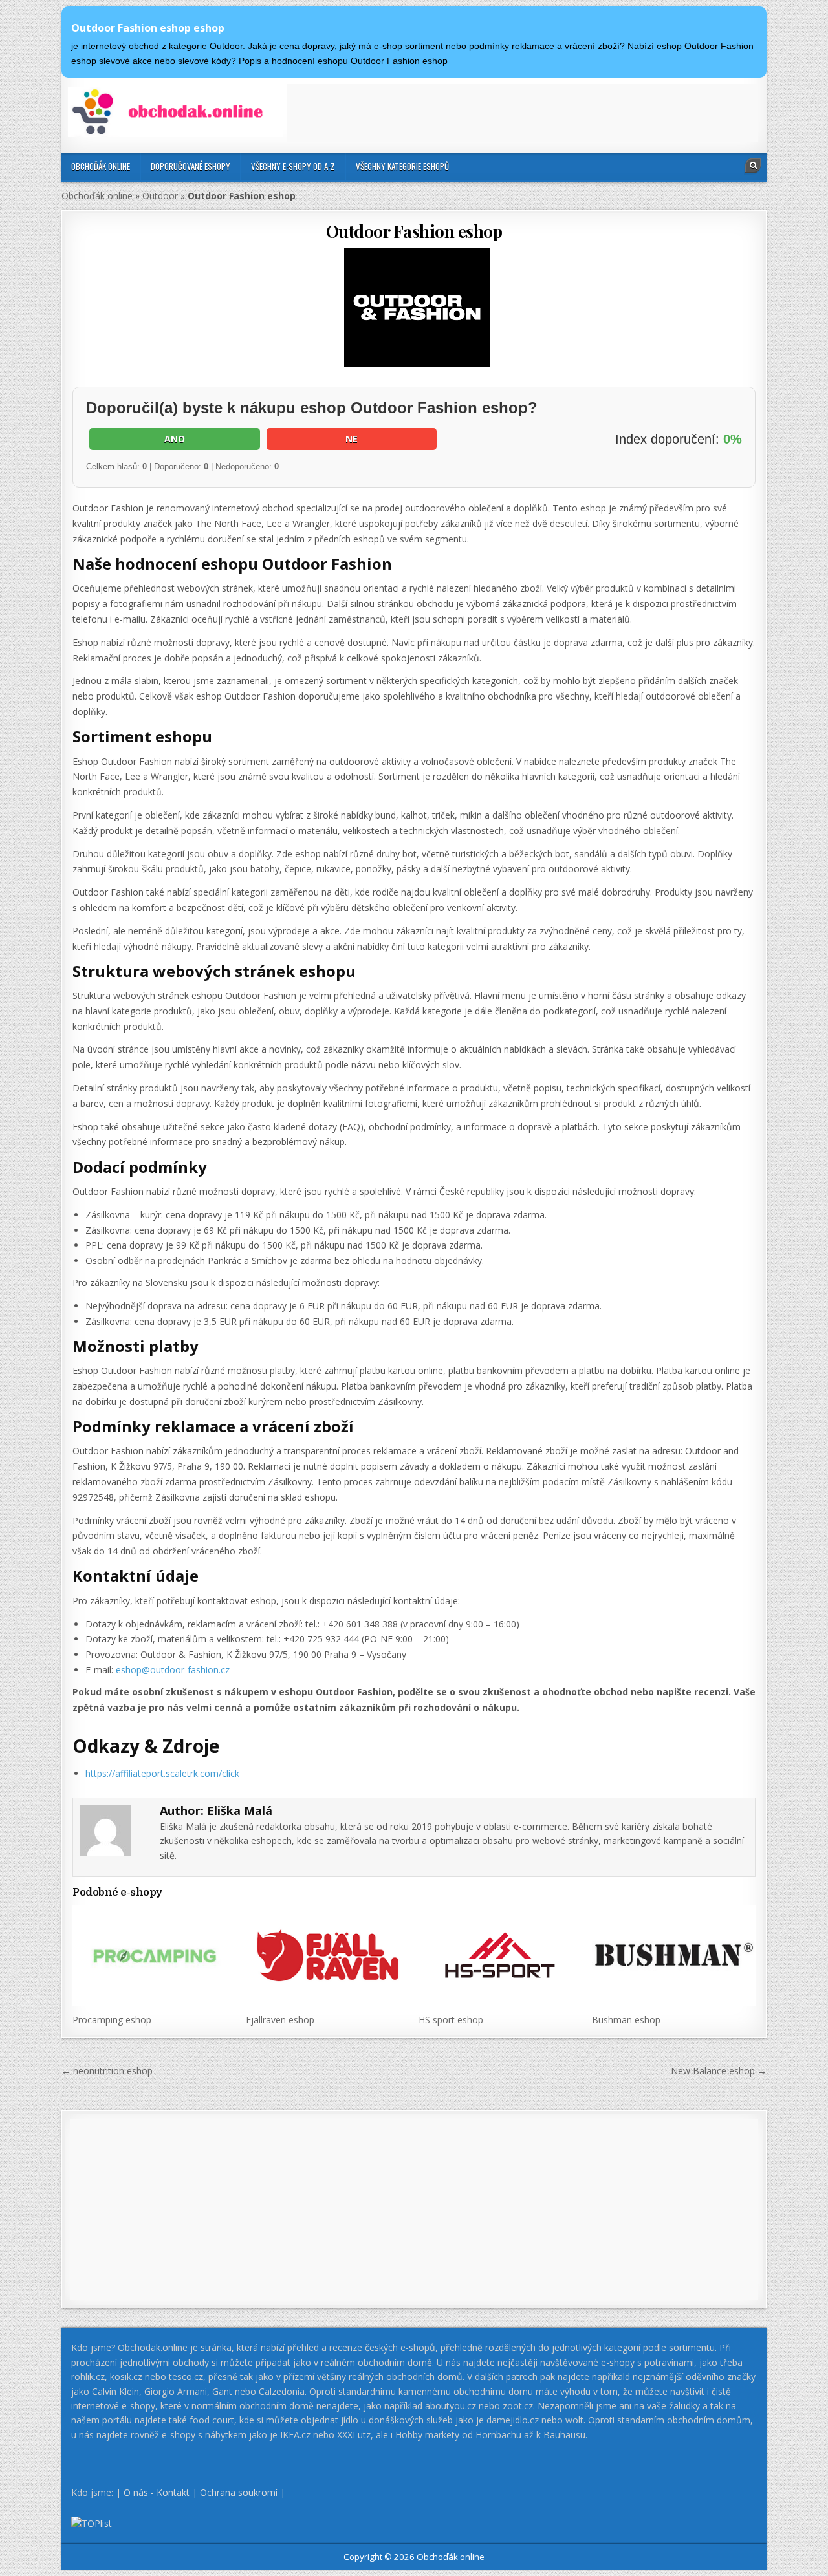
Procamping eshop (112, 2020)
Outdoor (160, 196)
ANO (175, 439)
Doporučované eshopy (191, 166)
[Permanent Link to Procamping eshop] (154, 1955)
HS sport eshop (451, 2020)
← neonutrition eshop (107, 2071)
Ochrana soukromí (239, 2492)
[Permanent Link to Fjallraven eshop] (328, 1955)
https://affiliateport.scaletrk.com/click (162, 1773)
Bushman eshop (626, 2020)
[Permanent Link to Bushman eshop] (674, 1955)
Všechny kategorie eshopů (402, 166)
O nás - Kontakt (157, 2492)
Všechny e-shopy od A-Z (293, 166)
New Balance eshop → (719, 2071)
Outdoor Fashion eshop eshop (148, 28)
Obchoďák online (101, 166)
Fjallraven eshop (280, 2020)
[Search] (753, 166)
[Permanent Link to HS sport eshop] (500, 1955)
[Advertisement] (523, 113)
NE (352, 439)
